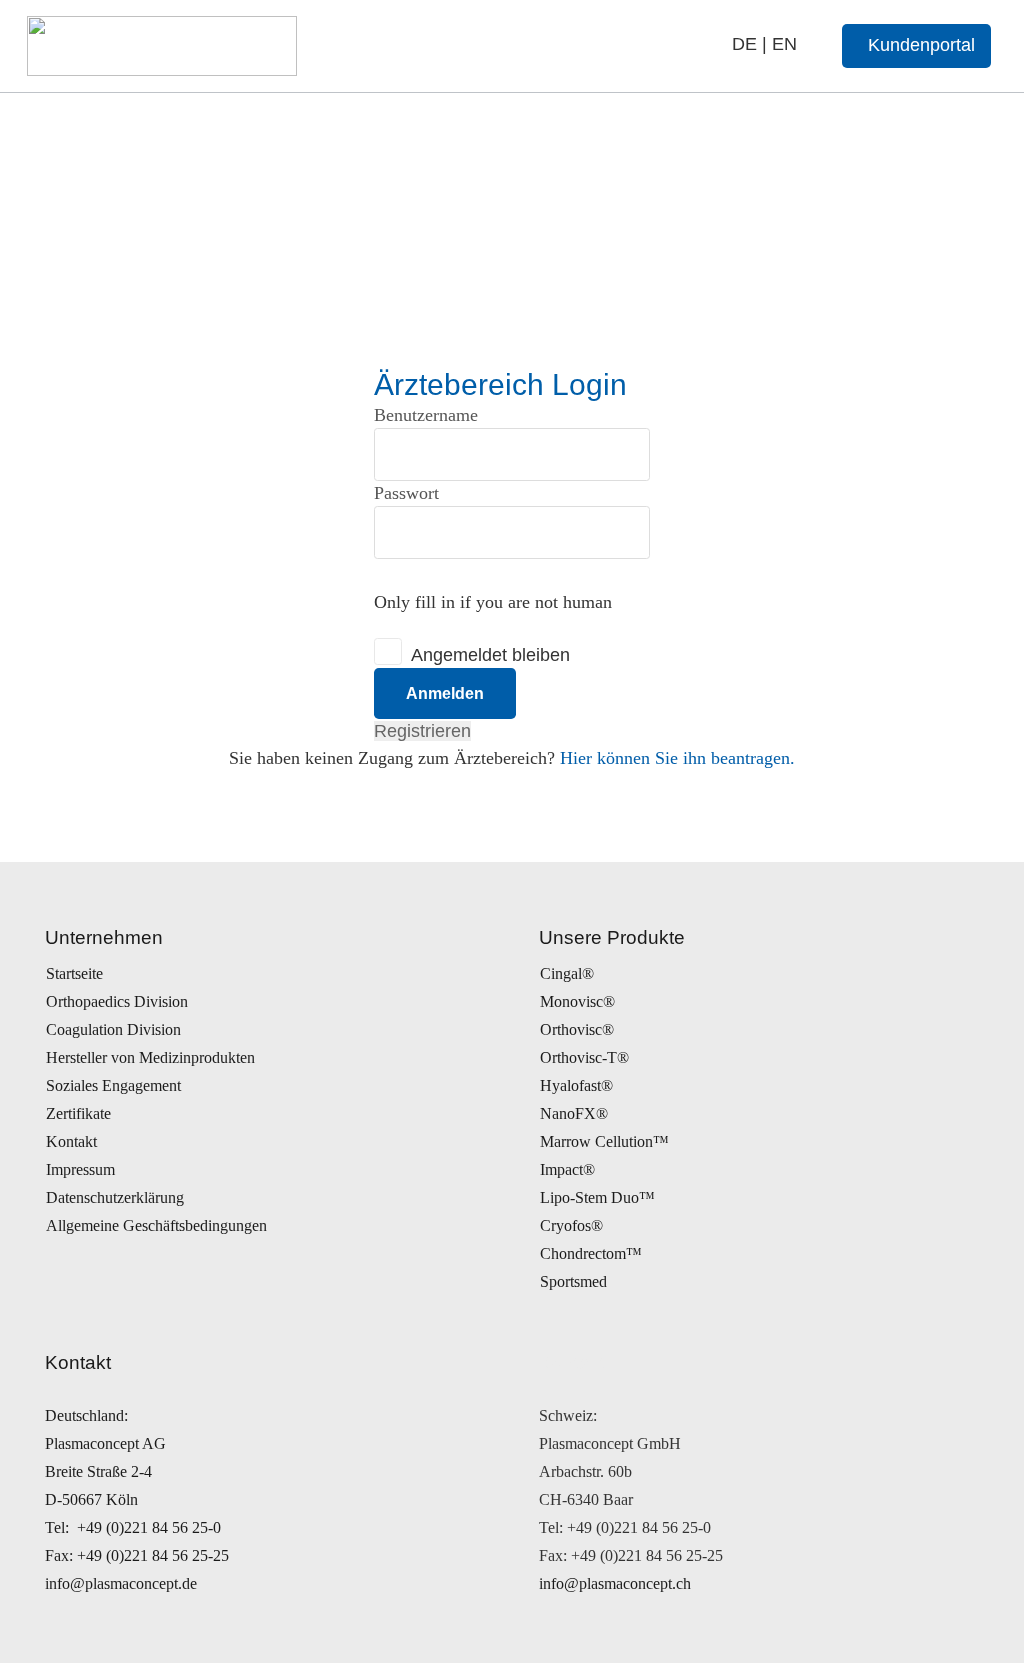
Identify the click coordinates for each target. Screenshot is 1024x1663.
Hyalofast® (576, 1085)
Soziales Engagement (113, 1085)
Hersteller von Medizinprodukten (150, 1057)
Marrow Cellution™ (604, 1141)
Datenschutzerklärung (115, 1197)
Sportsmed (573, 1281)
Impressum (80, 1169)
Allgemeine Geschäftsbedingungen (156, 1225)
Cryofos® (571, 1225)
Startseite (74, 973)
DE (744, 44)
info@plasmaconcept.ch (615, 1583)
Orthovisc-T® (584, 1057)
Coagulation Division (113, 1029)
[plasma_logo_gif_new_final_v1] (162, 46)
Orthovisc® (577, 1029)
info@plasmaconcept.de (121, 1583)
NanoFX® (574, 1113)
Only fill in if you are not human (493, 602)
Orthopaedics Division (117, 1001)
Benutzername (426, 415)
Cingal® (567, 973)
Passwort (406, 493)
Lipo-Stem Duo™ (597, 1197)
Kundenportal (921, 45)
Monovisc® (577, 1001)
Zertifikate (78, 1113)
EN (784, 44)
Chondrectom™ (591, 1253)
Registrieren (422, 731)
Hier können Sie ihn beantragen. (677, 758)
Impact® (567, 1169)
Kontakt (71, 1141)
